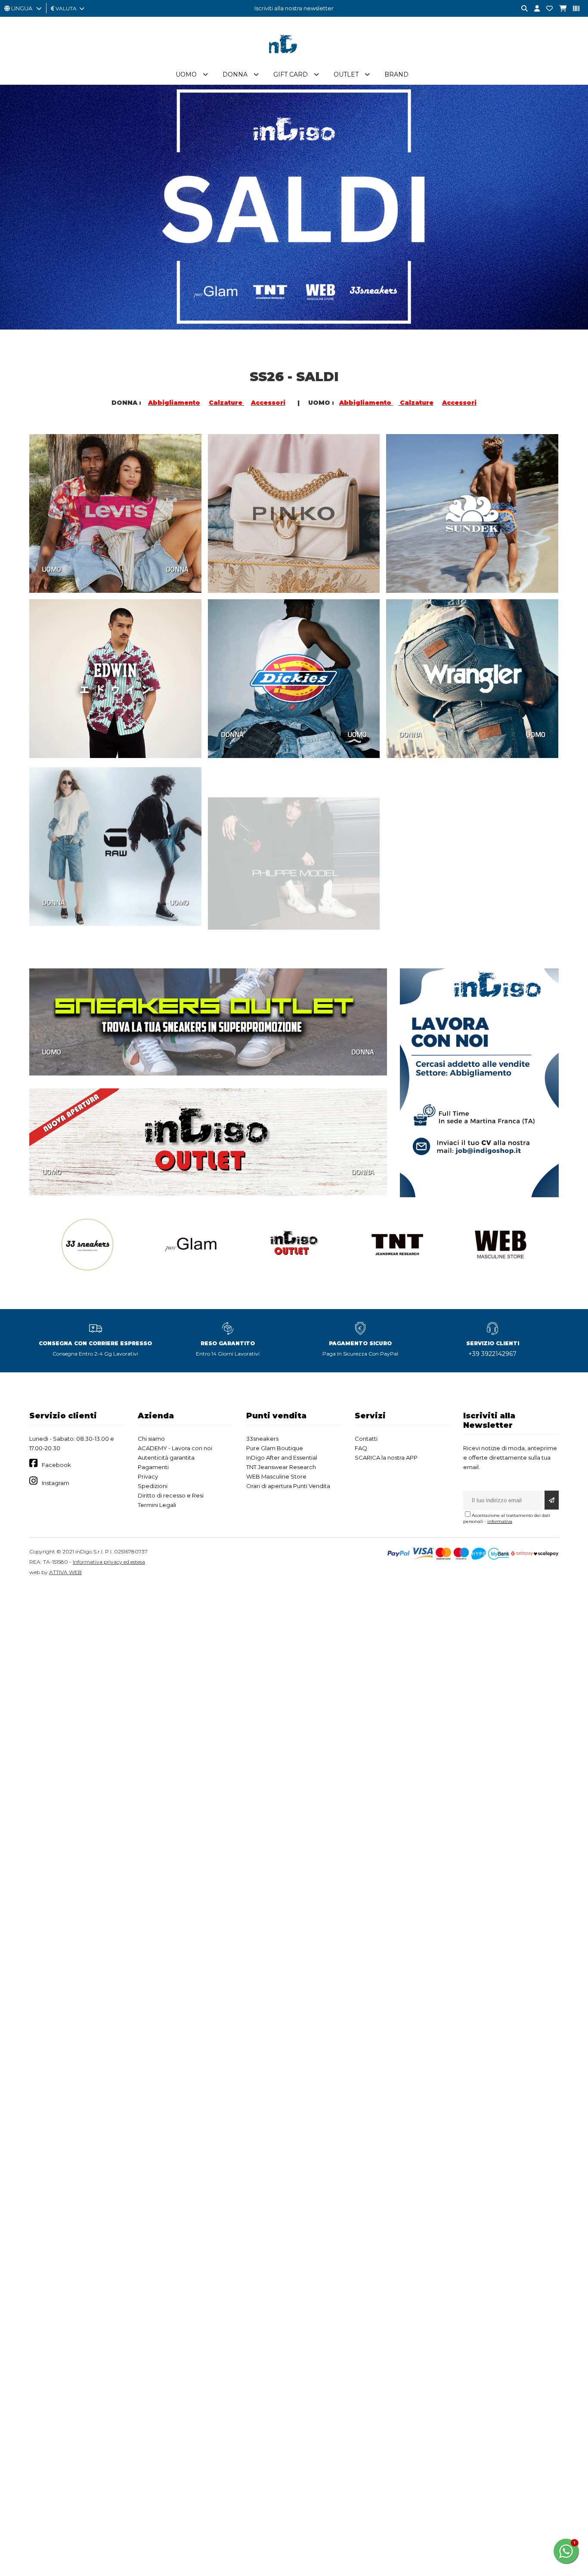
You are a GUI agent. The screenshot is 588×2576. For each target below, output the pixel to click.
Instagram (56, 1483)
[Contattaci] (546, 9)
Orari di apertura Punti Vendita (288, 1486)
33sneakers (262, 1439)
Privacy (148, 1476)
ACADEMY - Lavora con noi (175, 1448)
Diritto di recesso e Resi (171, 1495)
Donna (235, 74)
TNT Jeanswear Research (281, 1467)
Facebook (56, 1465)
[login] (534, 9)
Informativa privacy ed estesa (109, 1562)
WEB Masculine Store (276, 1476)
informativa (500, 1521)
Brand (396, 74)
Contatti (366, 1439)
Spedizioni (153, 1486)
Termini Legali (157, 1505)
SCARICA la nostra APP (386, 1457)
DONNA (177, 569)
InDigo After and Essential (282, 1457)
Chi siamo (151, 1439)
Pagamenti (153, 1467)
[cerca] (521, 9)
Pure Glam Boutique (275, 1448)
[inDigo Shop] (294, 60)
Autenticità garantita (166, 1457)
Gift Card (291, 74)
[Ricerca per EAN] (573, 9)
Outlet (346, 74)
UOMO (52, 569)
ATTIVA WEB (65, 1572)
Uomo (186, 74)
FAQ (361, 1448)
